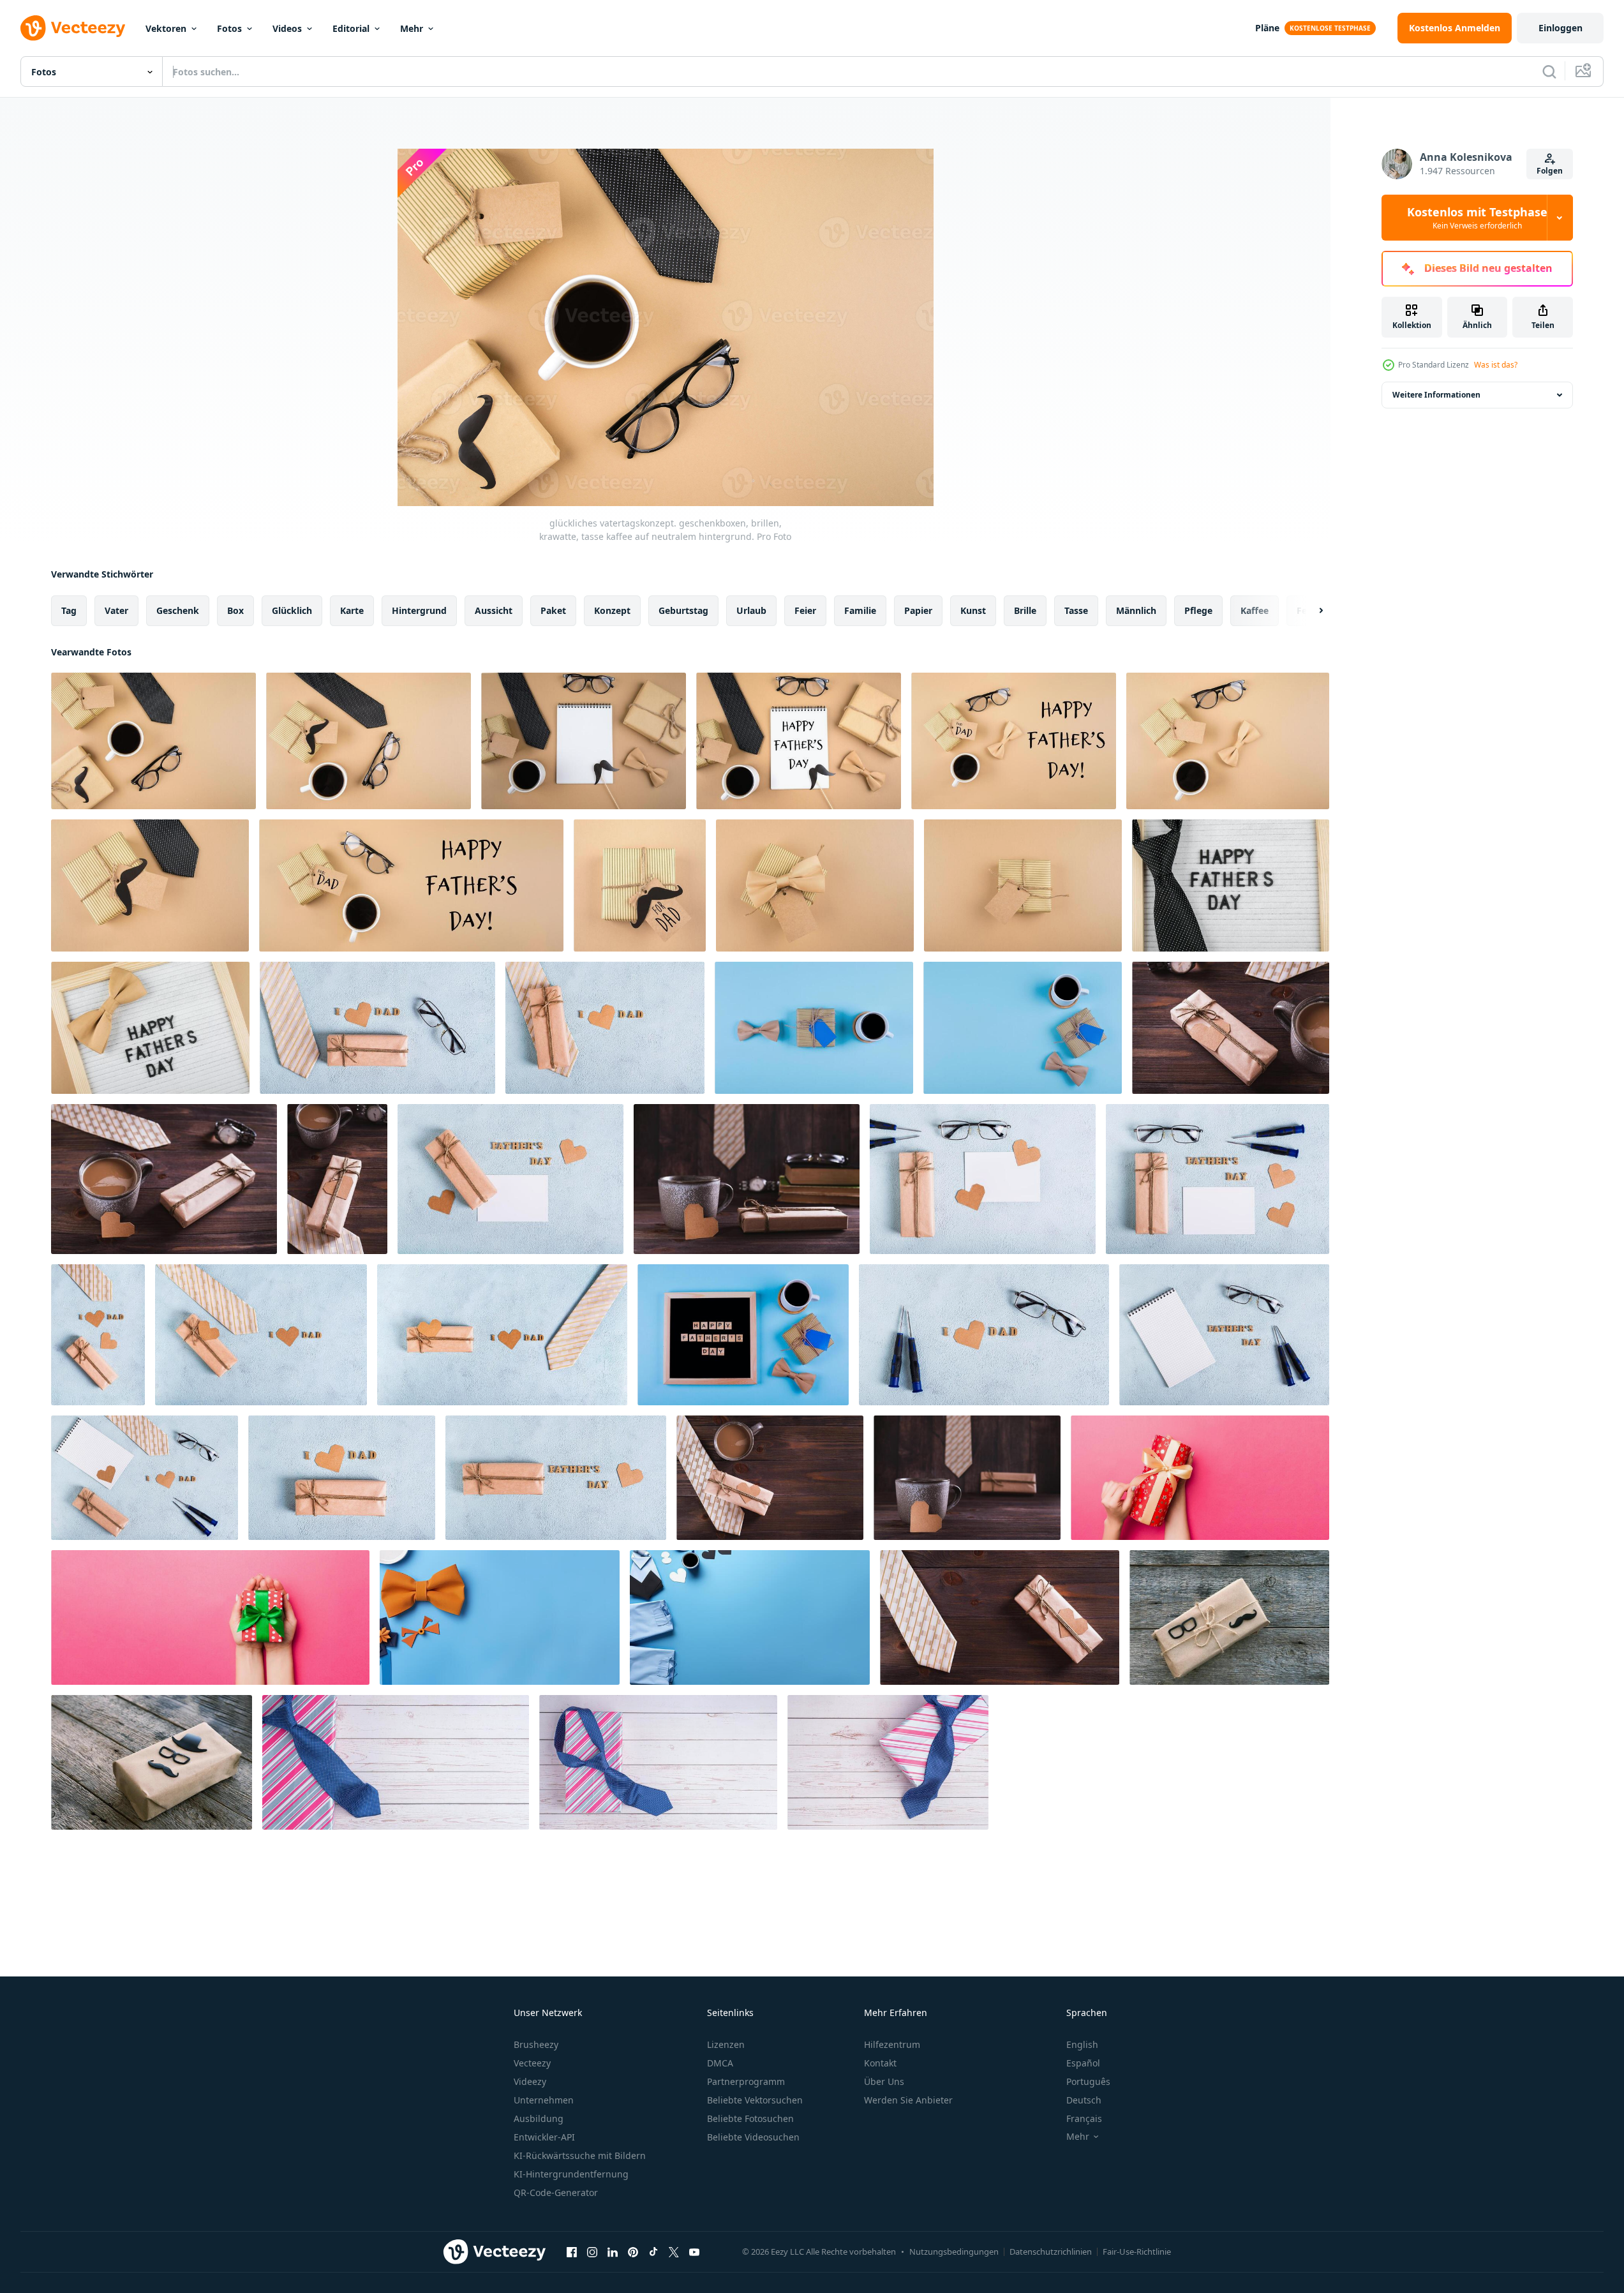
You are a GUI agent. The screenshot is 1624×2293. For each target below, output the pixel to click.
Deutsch (1084, 2100)
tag (69, 610)
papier (918, 610)
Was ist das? (1496, 365)
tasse (1076, 610)
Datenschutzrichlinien (1051, 2252)
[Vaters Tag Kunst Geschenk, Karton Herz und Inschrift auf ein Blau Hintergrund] (342, 1478)
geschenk (178, 610)
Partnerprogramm (746, 2081)
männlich (1136, 610)
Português (1088, 2081)
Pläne (1267, 28)
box (235, 610)
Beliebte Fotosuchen (750, 2118)
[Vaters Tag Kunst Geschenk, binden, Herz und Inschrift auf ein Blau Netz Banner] (502, 1335)
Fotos (229, 28)
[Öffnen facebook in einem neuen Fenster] (572, 2252)
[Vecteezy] (73, 28)
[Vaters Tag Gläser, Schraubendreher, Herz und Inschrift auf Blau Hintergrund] (984, 1335)
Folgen (1550, 171)
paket (553, 610)
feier (805, 610)
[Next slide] (1310, 611)
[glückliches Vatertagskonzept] (814, 1028)
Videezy (530, 2081)
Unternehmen (544, 2100)
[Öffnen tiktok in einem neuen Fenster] (653, 2252)
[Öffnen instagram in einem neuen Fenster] (592, 2252)
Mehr (412, 28)
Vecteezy (532, 2063)
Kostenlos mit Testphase (1477, 218)
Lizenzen (726, 2044)
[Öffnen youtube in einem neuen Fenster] (694, 2252)
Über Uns (884, 2081)
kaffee (1255, 610)
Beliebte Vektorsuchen (755, 2100)
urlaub (751, 610)
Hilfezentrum (892, 2044)
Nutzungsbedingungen (954, 2252)
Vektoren (166, 28)
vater (116, 610)
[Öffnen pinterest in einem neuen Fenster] (633, 2252)
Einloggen (1561, 28)
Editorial (351, 28)
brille (1025, 610)
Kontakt (880, 2063)
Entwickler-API (544, 2137)
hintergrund (419, 610)
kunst (973, 610)
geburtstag (683, 610)
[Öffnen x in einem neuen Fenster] (674, 2252)
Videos (287, 28)
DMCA (720, 2063)
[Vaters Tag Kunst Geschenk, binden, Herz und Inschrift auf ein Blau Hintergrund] (261, 1335)
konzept (612, 610)
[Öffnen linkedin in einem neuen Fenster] (613, 2252)
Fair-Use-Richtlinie (1137, 2252)
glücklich (292, 610)
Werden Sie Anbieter (908, 2100)
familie (860, 610)
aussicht (494, 610)
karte (352, 610)
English (1082, 2044)
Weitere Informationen (1436, 395)
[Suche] (1549, 71)
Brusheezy (536, 2044)
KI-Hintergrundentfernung (571, 2174)
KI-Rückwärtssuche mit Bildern (580, 2155)
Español (1083, 2063)
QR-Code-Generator (556, 2192)
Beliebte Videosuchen (753, 2137)
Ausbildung (539, 2118)
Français (1084, 2118)
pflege (1198, 610)
